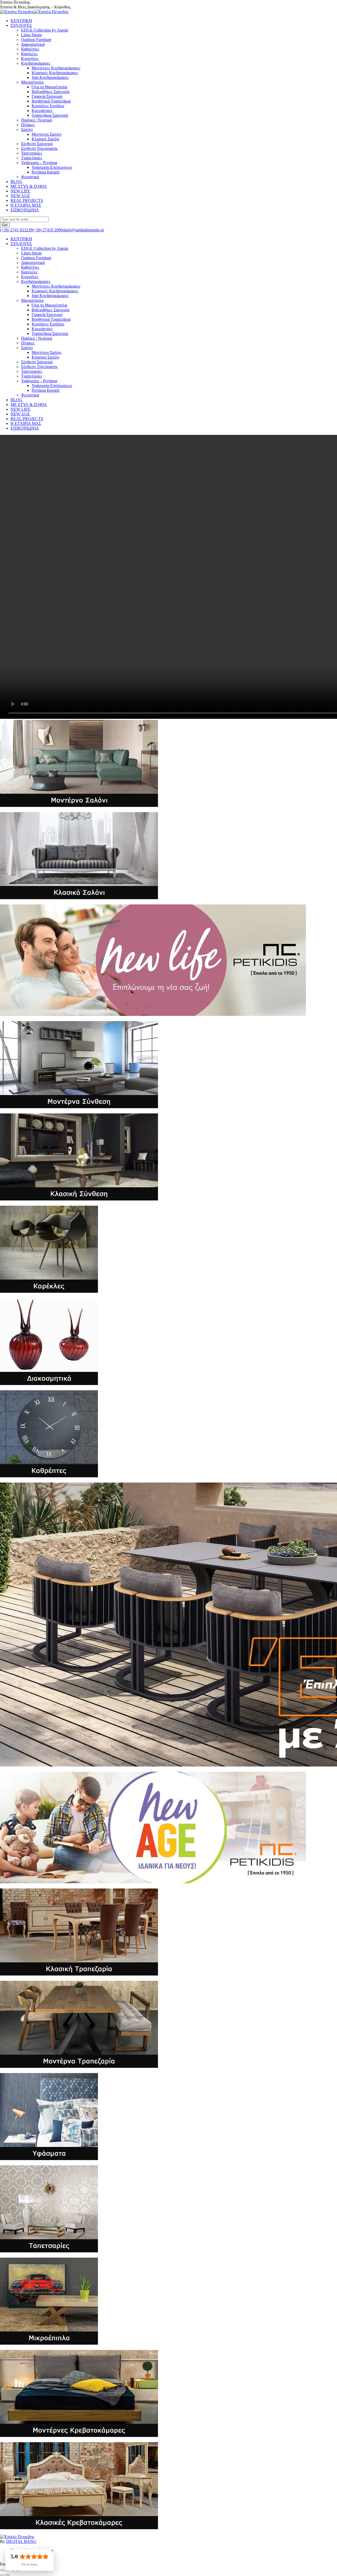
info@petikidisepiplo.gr (84, 230)
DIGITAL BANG (21, 2541)
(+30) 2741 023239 (16, 230)
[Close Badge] (52, 2550)
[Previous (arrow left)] (2, 2575)
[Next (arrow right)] (7, 2575)
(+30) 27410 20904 (49, 230)
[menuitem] (21, 21)
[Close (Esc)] (2, 2570)
